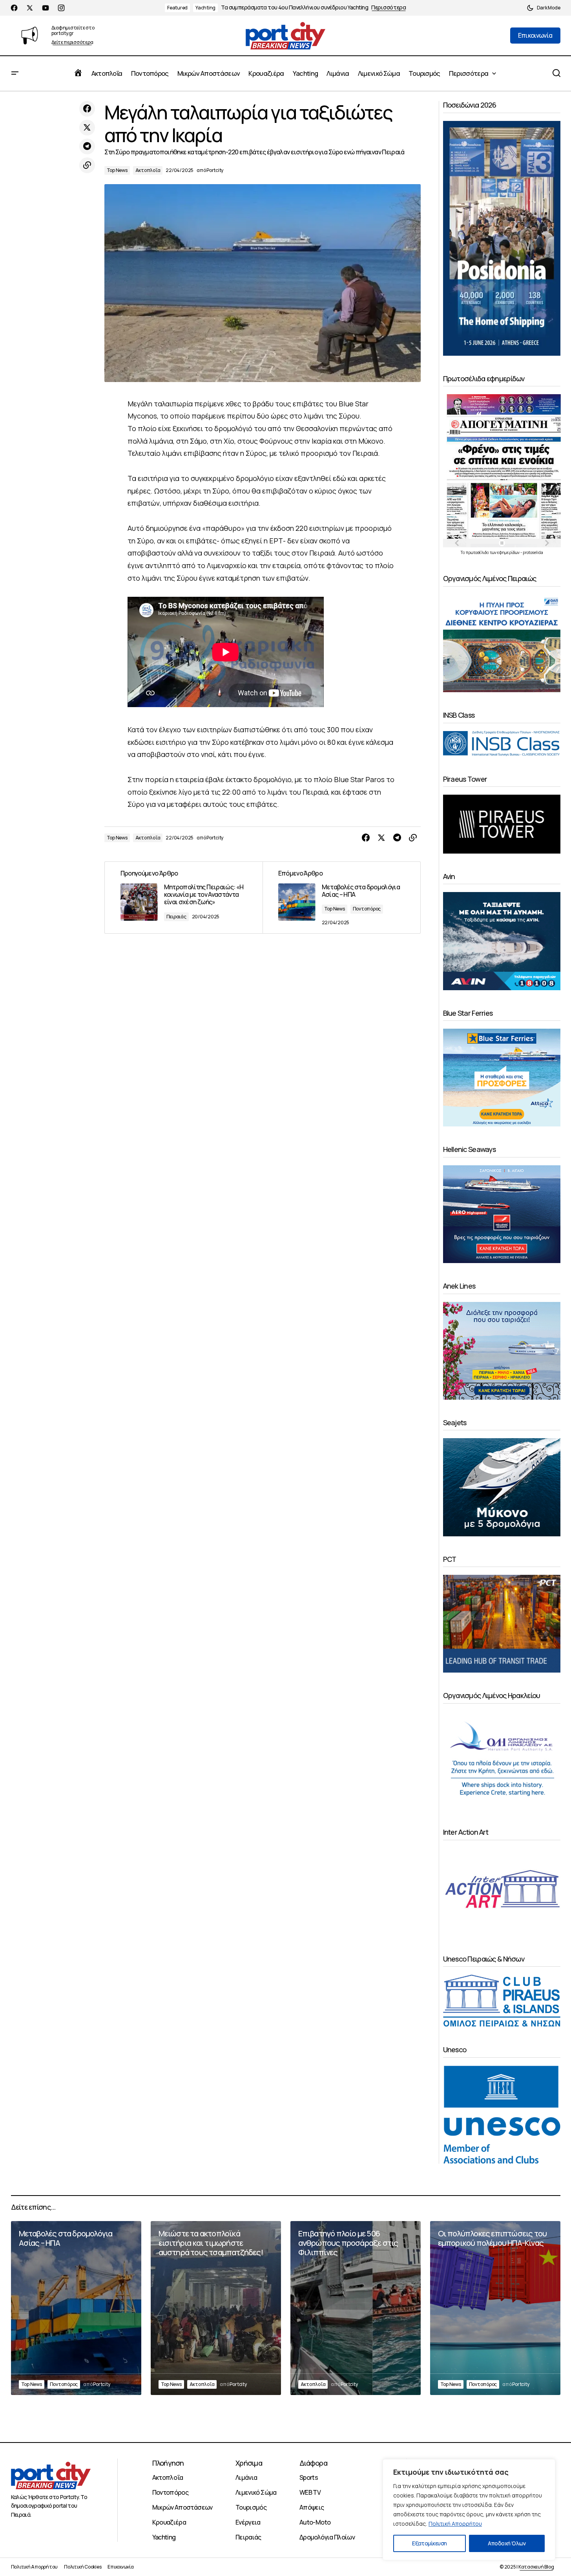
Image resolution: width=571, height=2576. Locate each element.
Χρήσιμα (249, 2463)
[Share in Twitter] (87, 128)
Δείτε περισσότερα (72, 43)
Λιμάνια (246, 2477)
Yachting (205, 8)
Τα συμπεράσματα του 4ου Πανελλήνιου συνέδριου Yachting (295, 8)
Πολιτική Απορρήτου (455, 2524)
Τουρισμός (251, 2507)
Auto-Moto (315, 2522)
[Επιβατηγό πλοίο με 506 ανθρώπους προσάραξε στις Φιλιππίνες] (356, 2308)
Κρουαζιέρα (169, 2522)
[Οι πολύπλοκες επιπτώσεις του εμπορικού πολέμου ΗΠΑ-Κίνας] (495, 2308)
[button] (544, 8)
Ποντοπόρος (367, 909)
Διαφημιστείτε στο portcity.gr (73, 30)
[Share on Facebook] (87, 109)
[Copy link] (87, 165)
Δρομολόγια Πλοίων (327, 2537)
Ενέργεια (248, 2522)
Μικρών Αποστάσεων (182, 2507)
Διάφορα (313, 2463)
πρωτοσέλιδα (478, 552)
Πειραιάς (176, 917)
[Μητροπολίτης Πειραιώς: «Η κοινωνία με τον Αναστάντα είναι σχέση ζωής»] (184, 898)
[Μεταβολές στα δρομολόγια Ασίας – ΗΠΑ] (341, 898)
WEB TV (310, 2492)
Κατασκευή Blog (536, 2567)
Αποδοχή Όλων (507, 2543)
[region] (469, 2510)
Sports (309, 2477)
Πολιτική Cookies (83, 2567)
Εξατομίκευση (429, 2543)
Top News (117, 170)
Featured (177, 8)
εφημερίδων (509, 552)
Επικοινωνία (120, 2567)
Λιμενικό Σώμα (256, 2492)
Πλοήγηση (168, 2463)
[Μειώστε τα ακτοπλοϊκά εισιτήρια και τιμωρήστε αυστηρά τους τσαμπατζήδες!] (216, 2308)
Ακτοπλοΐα (148, 170)
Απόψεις (312, 2507)
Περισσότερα (389, 8)
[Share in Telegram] (87, 146)
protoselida (533, 552)
